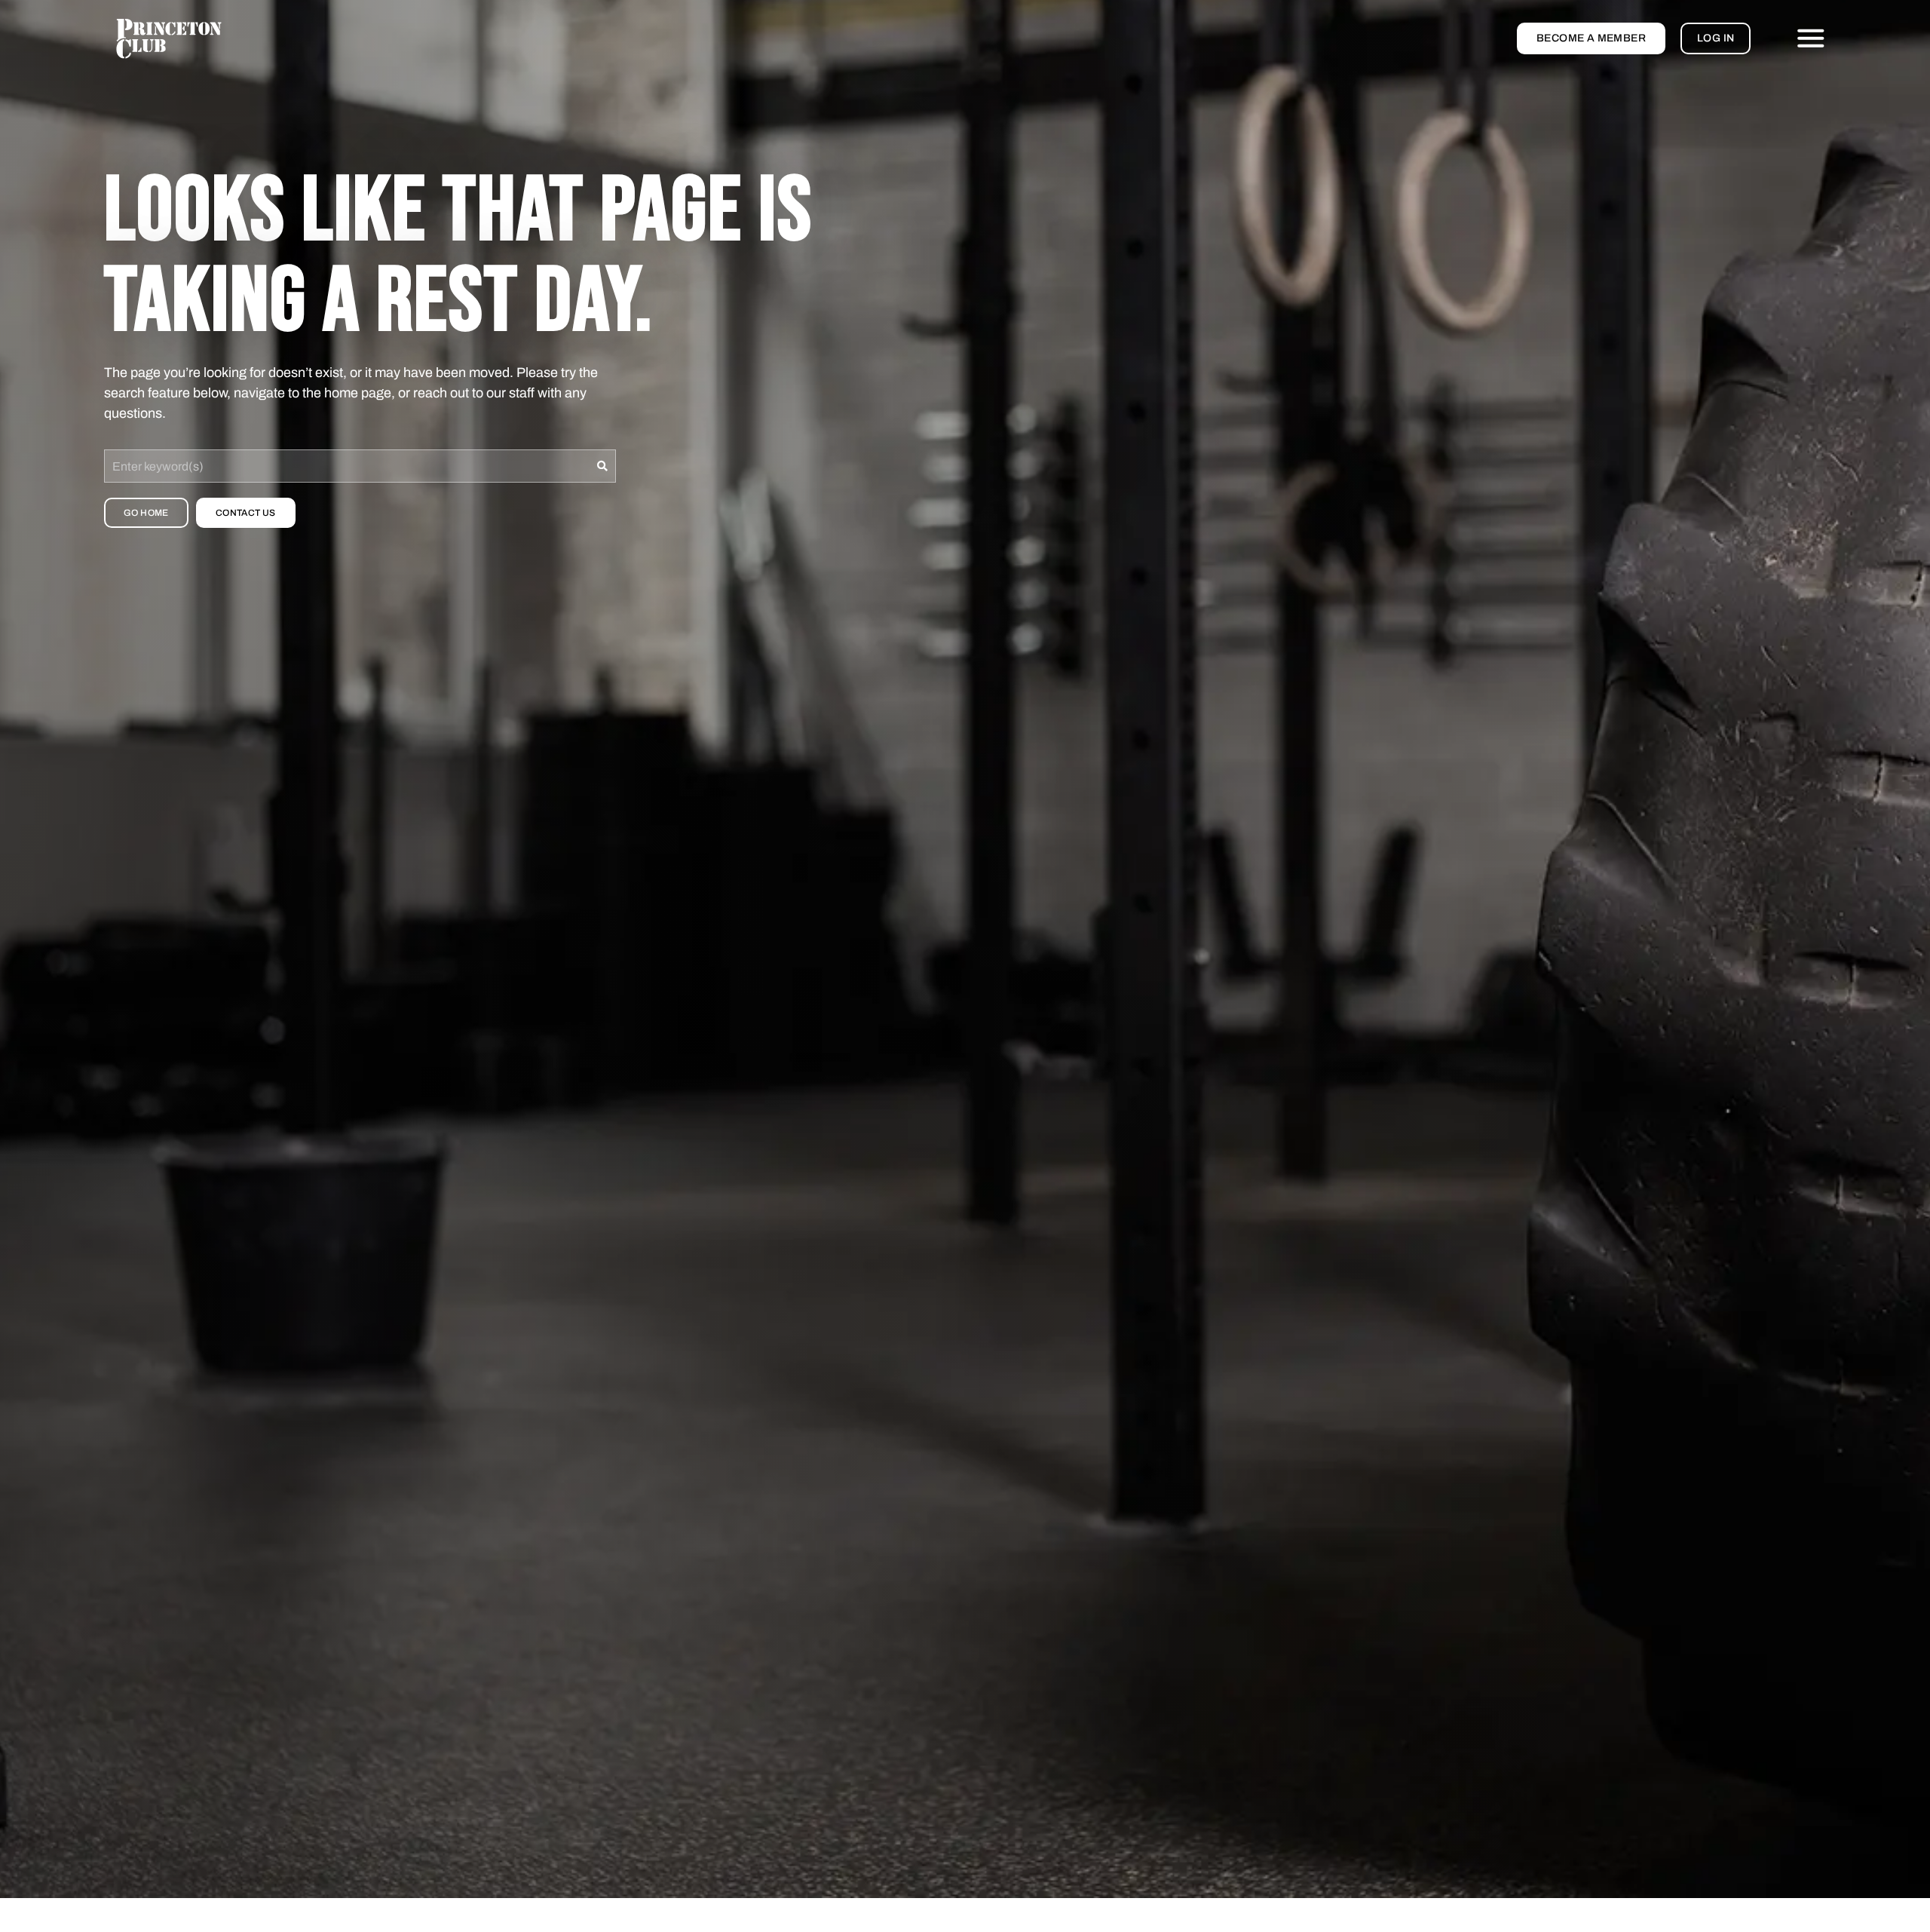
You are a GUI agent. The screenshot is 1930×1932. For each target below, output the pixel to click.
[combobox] (347, 466)
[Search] (603, 466)
